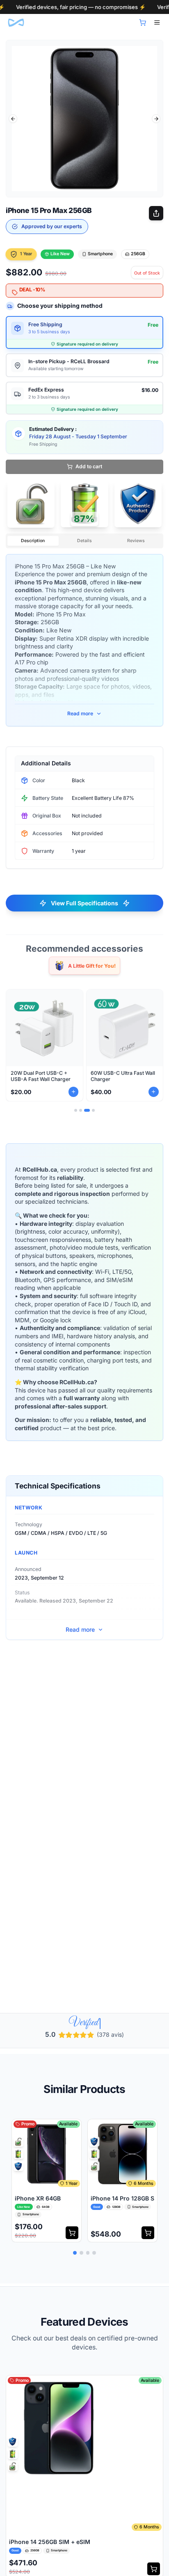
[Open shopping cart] (143, 23)
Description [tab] (33, 541)
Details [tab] (84, 541)
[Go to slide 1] (76, 1110)
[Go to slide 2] (81, 1110)
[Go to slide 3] (87, 1110)
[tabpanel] (84, 119)
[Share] (156, 213)
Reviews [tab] (136, 541)
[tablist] (84, 541)
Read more (80, 713)
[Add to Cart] (72, 2237)
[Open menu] (157, 23)
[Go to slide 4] (93, 1110)
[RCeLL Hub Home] (16, 23)
